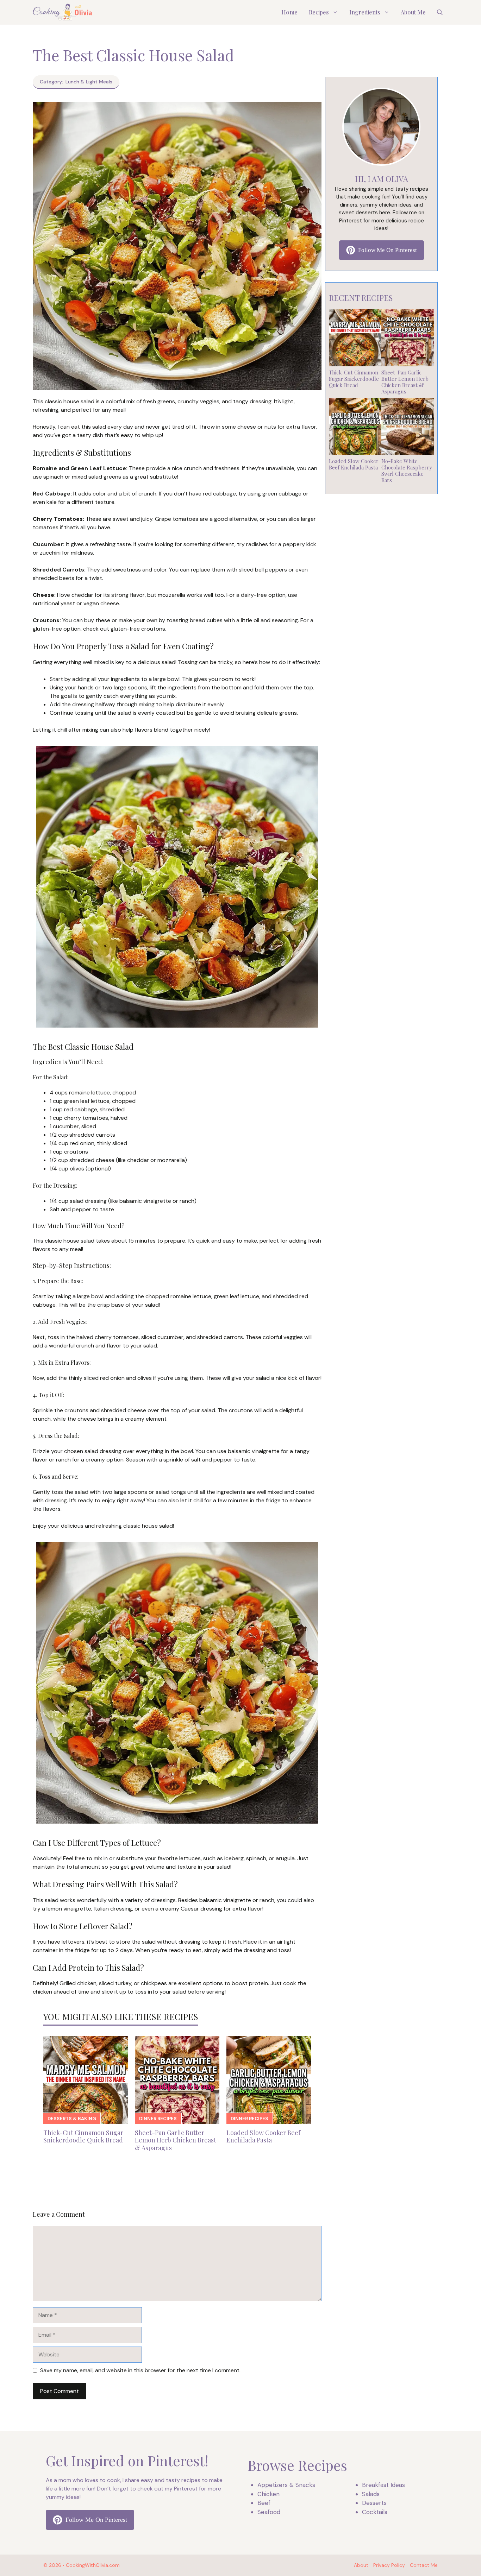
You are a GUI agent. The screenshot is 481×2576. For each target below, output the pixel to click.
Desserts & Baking (72, 2119)
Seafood (269, 2512)
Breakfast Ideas (383, 2485)
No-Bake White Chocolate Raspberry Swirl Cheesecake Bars (407, 471)
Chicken (268, 2494)
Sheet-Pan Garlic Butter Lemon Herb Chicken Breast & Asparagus (176, 2140)
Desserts (374, 2503)
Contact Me (424, 2565)
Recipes (319, 12)
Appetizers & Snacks (286, 2485)
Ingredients (365, 12)
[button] (440, 12)
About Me (413, 12)
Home (289, 12)
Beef (264, 2503)
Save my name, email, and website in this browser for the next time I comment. (140, 2370)
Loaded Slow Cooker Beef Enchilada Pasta (263, 2136)
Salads (371, 2494)
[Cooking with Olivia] (63, 12)
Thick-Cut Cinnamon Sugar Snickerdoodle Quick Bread (83, 2136)
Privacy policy (389, 2565)
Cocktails (375, 2512)
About (361, 2565)
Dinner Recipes (158, 2119)
